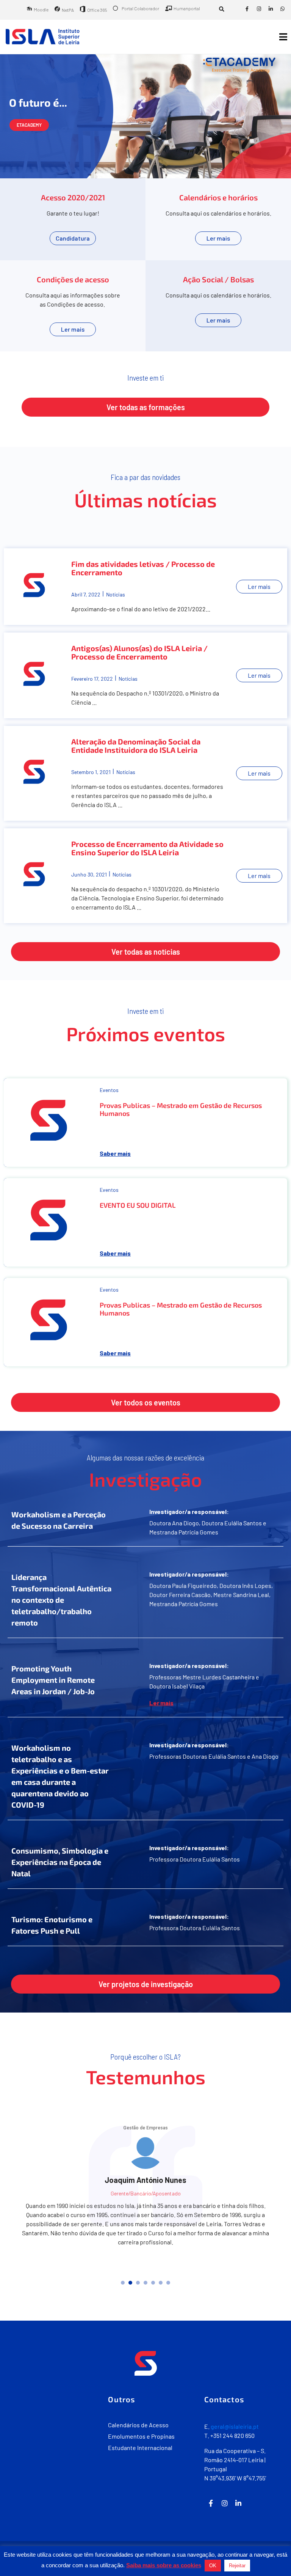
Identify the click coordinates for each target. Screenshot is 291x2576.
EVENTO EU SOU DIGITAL (138, 1205)
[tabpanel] (145, 2239)
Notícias (116, 594)
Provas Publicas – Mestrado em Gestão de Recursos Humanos (181, 1109)
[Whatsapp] (282, 9)
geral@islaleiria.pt (235, 2515)
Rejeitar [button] (237, 2566)
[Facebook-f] (247, 9)
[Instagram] (259, 9)
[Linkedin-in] (271, 9)
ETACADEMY (29, 125)
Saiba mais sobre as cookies (164, 2565)
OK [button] (213, 2566)
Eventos (109, 1090)
